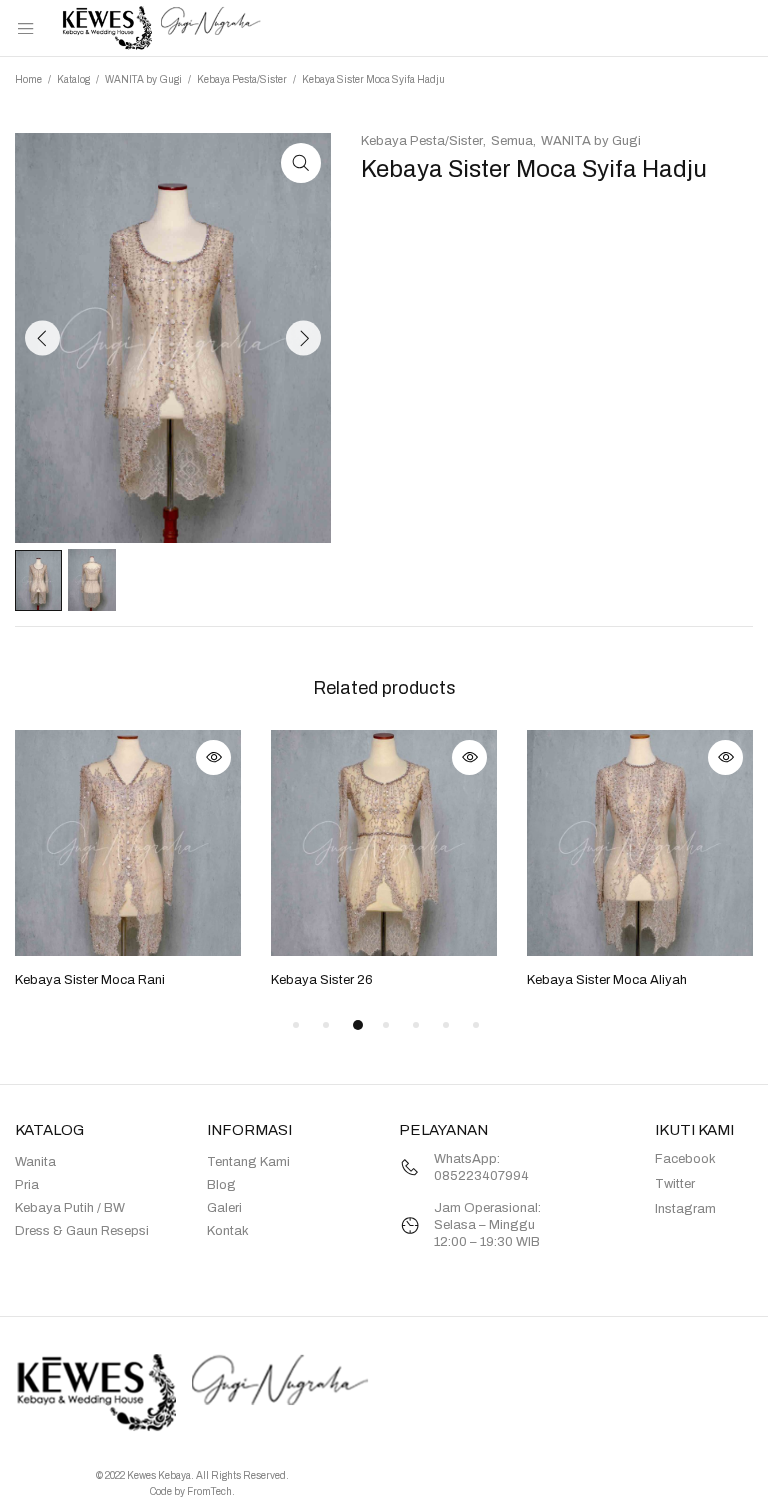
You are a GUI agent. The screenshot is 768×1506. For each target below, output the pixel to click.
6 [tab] (446, 1025)
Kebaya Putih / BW (70, 1208)
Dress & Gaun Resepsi (82, 1231)
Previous (42, 338)
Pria (27, 1185)
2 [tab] (326, 1025)
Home (28, 79)
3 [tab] (358, 1025)
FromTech (209, 1491)
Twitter (675, 1184)
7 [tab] (476, 1025)
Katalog (73, 79)
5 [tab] (416, 1025)
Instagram (685, 1209)
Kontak (228, 1231)
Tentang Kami (248, 1162)
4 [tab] (386, 1025)
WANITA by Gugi (143, 79)
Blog (221, 1185)
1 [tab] (296, 1025)
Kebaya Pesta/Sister (242, 79)
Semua (512, 141)
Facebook (685, 1159)
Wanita (35, 1162)
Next (303, 338)
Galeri (224, 1208)
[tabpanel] (128, 861)
